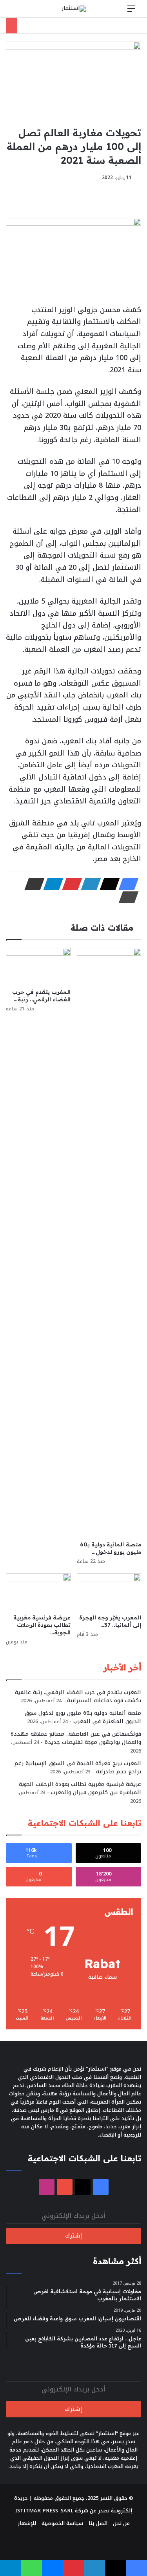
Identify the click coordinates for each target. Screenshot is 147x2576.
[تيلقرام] (51, 884)
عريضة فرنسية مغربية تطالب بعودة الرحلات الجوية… (42, 1625)
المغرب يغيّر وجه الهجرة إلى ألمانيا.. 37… (110, 1621)
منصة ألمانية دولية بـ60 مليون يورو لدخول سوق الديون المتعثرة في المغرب (83, 1717)
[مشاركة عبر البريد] (32, 884)
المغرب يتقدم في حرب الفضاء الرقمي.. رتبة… (41, 996)
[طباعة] (126, 897)
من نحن (121, 2523)
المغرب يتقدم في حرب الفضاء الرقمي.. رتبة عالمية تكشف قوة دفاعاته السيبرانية (78, 1696)
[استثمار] (74, 9)
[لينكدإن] (89, 884)
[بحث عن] (16, 12)
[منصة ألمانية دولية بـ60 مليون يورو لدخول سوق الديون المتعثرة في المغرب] (109, 1242)
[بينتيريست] (70, 884)
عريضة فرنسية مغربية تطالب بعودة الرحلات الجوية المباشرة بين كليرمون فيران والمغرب (80, 1788)
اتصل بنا (98, 2523)
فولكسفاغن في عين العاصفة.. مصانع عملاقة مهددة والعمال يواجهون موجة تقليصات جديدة (76, 1738)
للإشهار (27, 2523)
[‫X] (107, 884)
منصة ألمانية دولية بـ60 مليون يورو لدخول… (111, 1548)
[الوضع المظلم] (29, 12)
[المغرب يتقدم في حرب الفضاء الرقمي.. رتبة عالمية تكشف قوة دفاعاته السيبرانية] (38, 966)
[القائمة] (131, 12)
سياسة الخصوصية (62, 2523)
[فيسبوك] (126, 884)
